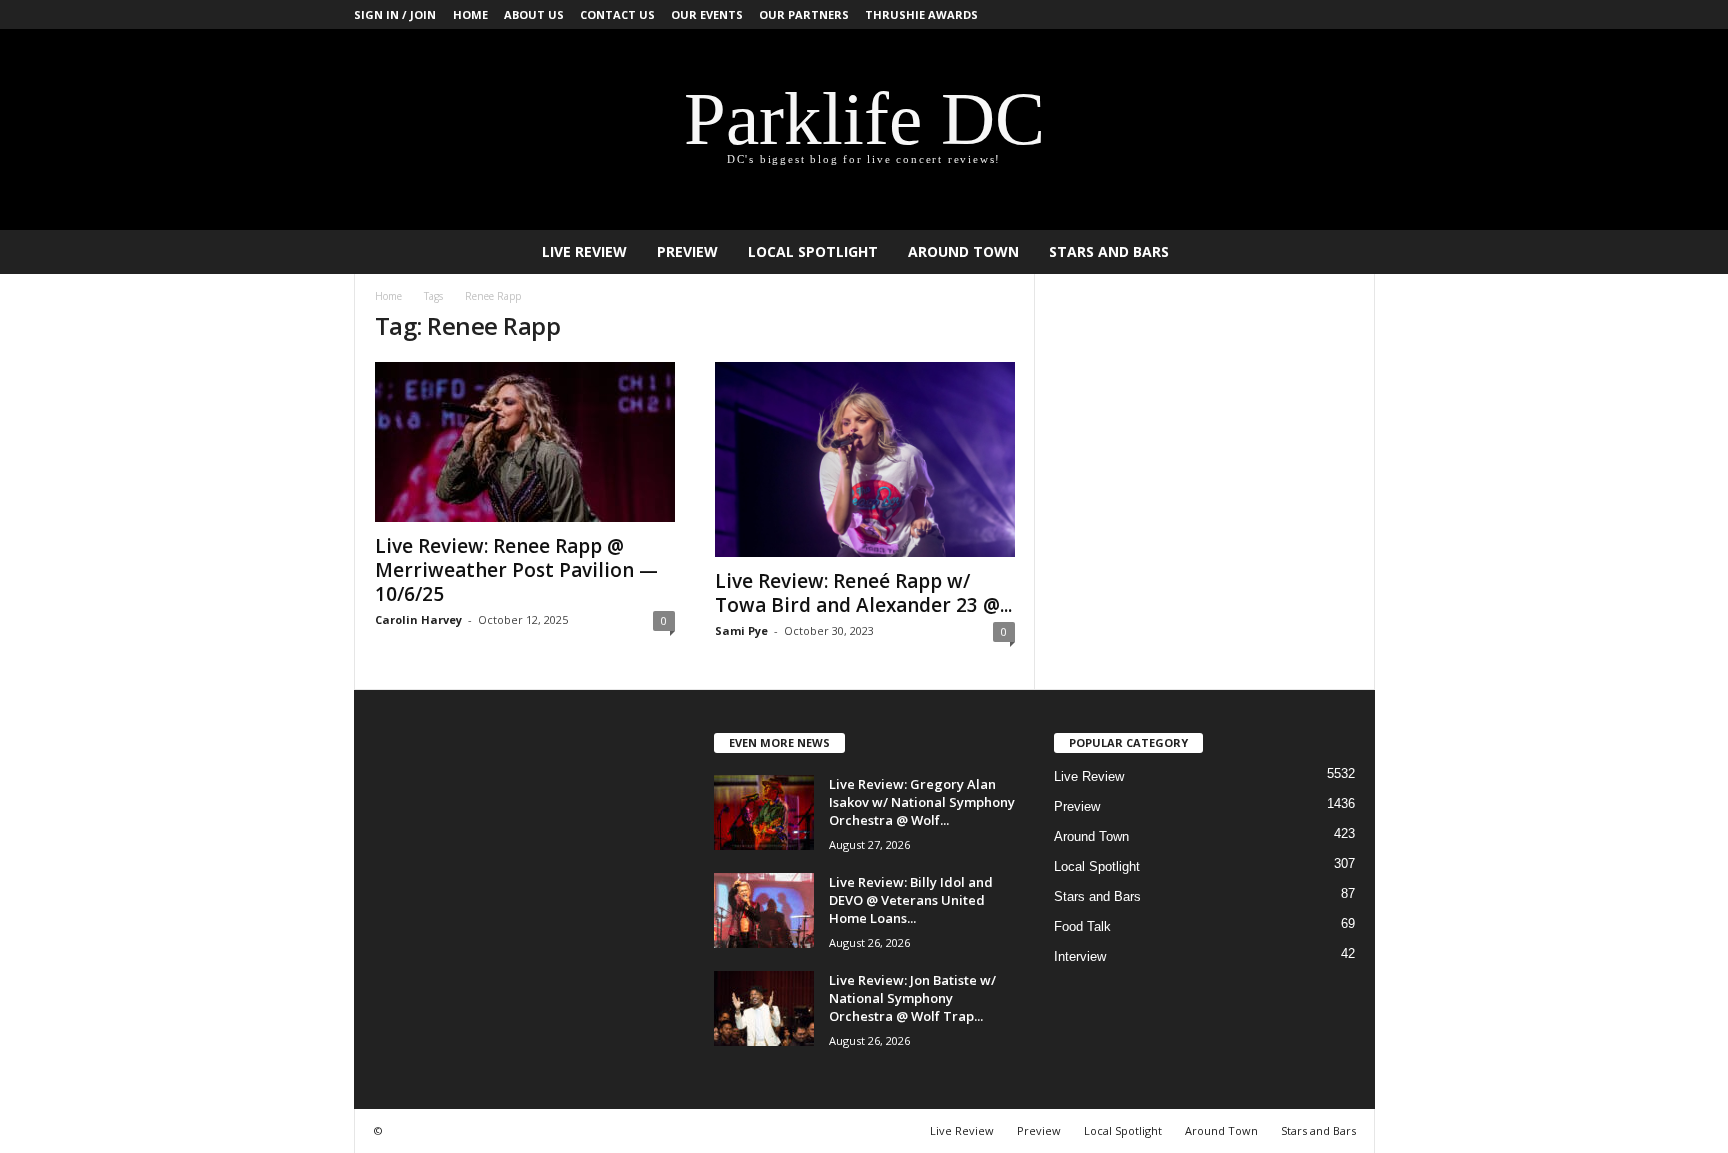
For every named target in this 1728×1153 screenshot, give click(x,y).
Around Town (963, 251)
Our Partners (804, 14)
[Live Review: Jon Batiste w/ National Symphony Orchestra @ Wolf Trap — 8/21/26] (764, 1008)
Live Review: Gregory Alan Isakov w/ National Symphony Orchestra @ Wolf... (922, 802)
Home (470, 14)
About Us (534, 14)
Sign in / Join (395, 14)
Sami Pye (741, 630)
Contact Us (617, 14)
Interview (1080, 956)
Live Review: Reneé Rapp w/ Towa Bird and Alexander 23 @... (863, 593)
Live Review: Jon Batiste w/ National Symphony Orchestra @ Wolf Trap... (912, 998)
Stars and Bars (1109, 251)
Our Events (707, 14)
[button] (1345, 252)
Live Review (584, 251)
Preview (687, 251)
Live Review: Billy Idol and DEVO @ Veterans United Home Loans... (911, 900)
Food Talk (1082, 926)
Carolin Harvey (418, 619)
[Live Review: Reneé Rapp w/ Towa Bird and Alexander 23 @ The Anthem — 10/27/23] (865, 459)
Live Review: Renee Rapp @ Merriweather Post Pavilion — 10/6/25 (516, 570)
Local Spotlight (813, 251)
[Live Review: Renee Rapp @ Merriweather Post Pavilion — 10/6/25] (525, 442)
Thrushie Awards (921, 14)
